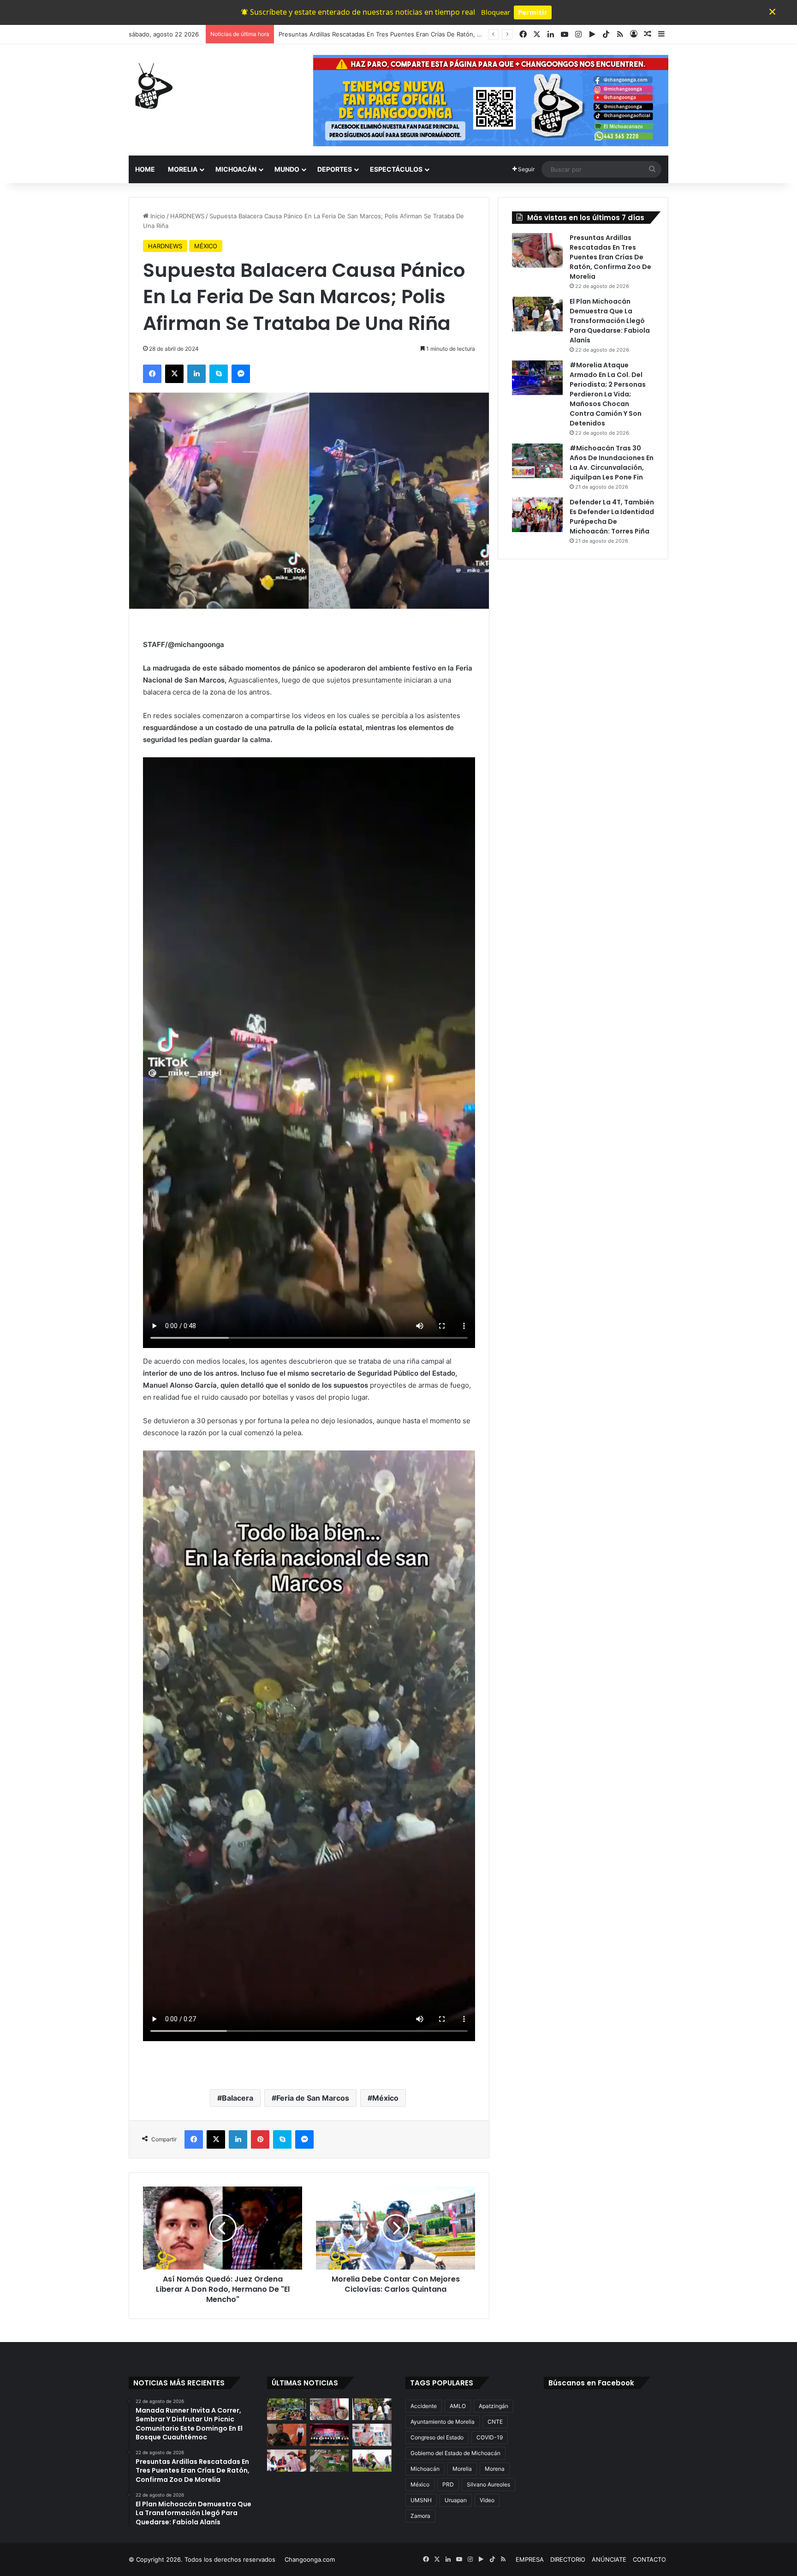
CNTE (495, 2422)
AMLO (458, 2406)
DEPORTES (335, 169)
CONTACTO (649, 2559)
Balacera (238, 2098)
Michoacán (425, 2469)
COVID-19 (490, 2437)
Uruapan (456, 2500)
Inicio (157, 216)
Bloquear (496, 12)
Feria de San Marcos (313, 2098)
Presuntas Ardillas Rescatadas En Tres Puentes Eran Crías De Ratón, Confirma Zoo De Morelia (610, 257)
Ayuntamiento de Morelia (443, 2422)
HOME (145, 169)
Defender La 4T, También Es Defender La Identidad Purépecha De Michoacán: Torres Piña (612, 517)
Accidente (424, 2406)
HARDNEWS (187, 216)
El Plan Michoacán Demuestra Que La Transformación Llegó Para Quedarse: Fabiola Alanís (407, 34)
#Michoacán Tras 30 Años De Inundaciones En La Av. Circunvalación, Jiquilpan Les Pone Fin (612, 463)
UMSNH (421, 2500)
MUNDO (287, 169)
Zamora (420, 2516)
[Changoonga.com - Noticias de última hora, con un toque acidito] (152, 86)
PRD (448, 2484)
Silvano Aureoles (488, 2484)
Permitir (533, 12)
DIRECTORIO (568, 2559)
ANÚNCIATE (609, 2559)
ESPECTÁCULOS (396, 169)
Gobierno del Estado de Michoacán (455, 2453)
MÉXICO (206, 246)
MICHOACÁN (236, 169)
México (385, 2098)
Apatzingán (494, 2406)
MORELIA (183, 169)
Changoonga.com (310, 2559)
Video (487, 2500)
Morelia (462, 2469)
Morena (495, 2469)
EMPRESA (530, 2559)
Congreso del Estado (437, 2437)
